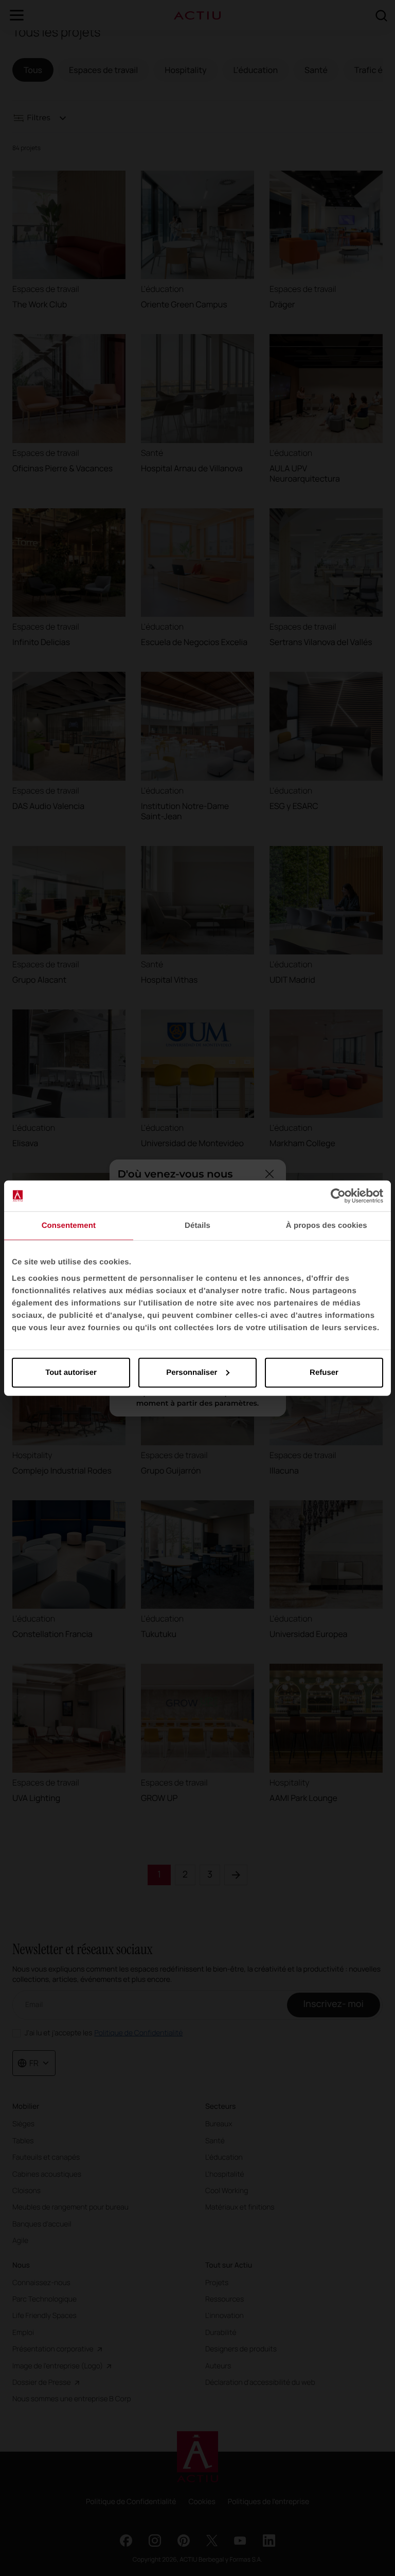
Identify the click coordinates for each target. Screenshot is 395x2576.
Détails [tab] (197, 1226)
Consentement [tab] (69, 1226)
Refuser (324, 1372)
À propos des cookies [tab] (327, 1226)
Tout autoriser (71, 1372)
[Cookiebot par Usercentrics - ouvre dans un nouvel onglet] (338, 1196)
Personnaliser (192, 1372)
